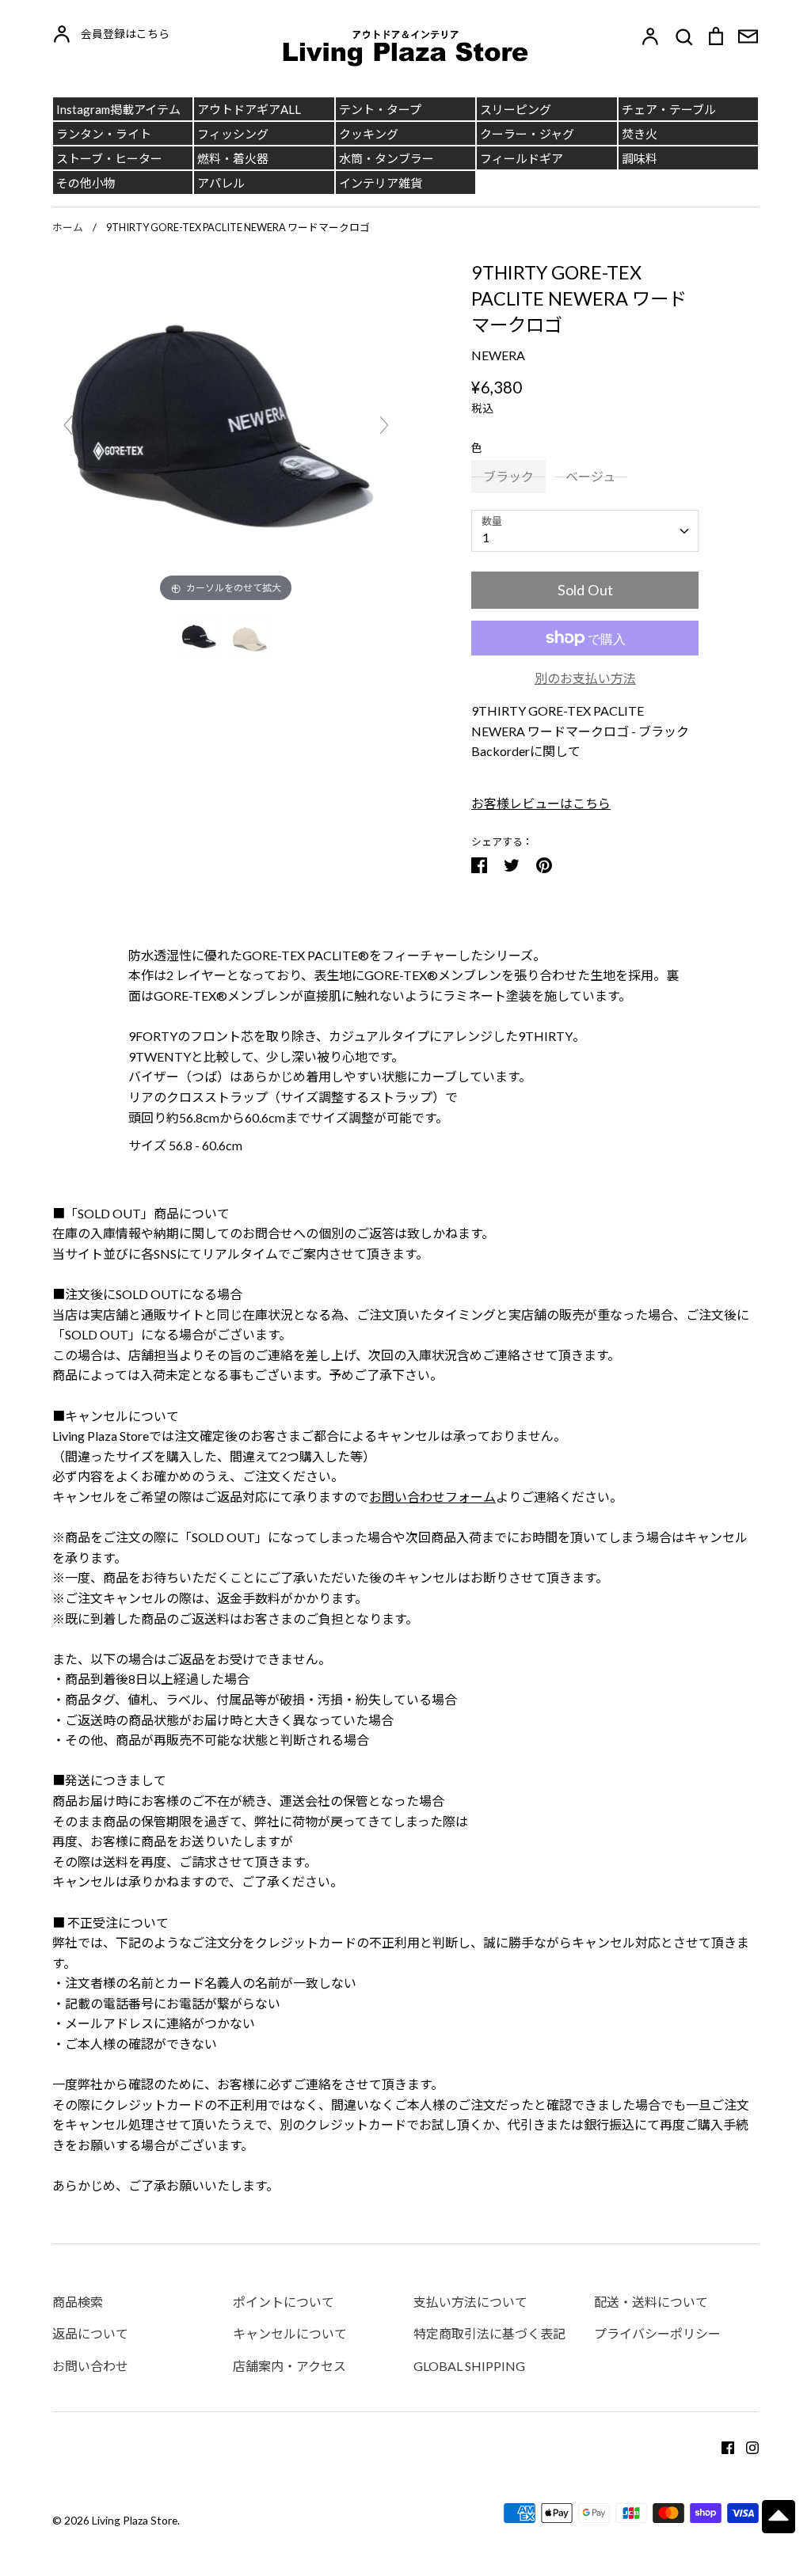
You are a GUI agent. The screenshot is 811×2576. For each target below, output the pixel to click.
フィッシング (233, 134)
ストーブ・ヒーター (109, 158)
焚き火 (640, 134)
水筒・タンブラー (386, 158)
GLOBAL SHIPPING (469, 2366)
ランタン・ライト (104, 134)
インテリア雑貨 (381, 183)
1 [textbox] (486, 537)
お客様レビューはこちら (541, 803)
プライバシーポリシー (657, 2333)
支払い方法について (470, 2302)
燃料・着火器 (233, 158)
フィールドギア (522, 158)
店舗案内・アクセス (289, 2366)
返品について (90, 2333)
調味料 (640, 158)
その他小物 (86, 183)
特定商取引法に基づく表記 (489, 2333)
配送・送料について (651, 2302)
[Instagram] (746, 2446)
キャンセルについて (290, 2333)
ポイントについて (284, 2302)
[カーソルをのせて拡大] (226, 431)
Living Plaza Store (135, 2520)
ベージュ (590, 476)
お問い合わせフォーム (432, 1497)
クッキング (369, 134)
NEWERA (498, 355)
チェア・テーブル (669, 109)
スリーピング (516, 109)
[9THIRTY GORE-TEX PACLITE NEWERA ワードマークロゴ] (201, 637)
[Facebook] (722, 2446)
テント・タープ (380, 109)
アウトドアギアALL (249, 109)
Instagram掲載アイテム (118, 109)
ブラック (508, 476)
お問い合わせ (90, 2366)
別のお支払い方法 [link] (585, 678)
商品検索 (78, 2302)
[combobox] (585, 531)
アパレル (221, 183)
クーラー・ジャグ (527, 134)
